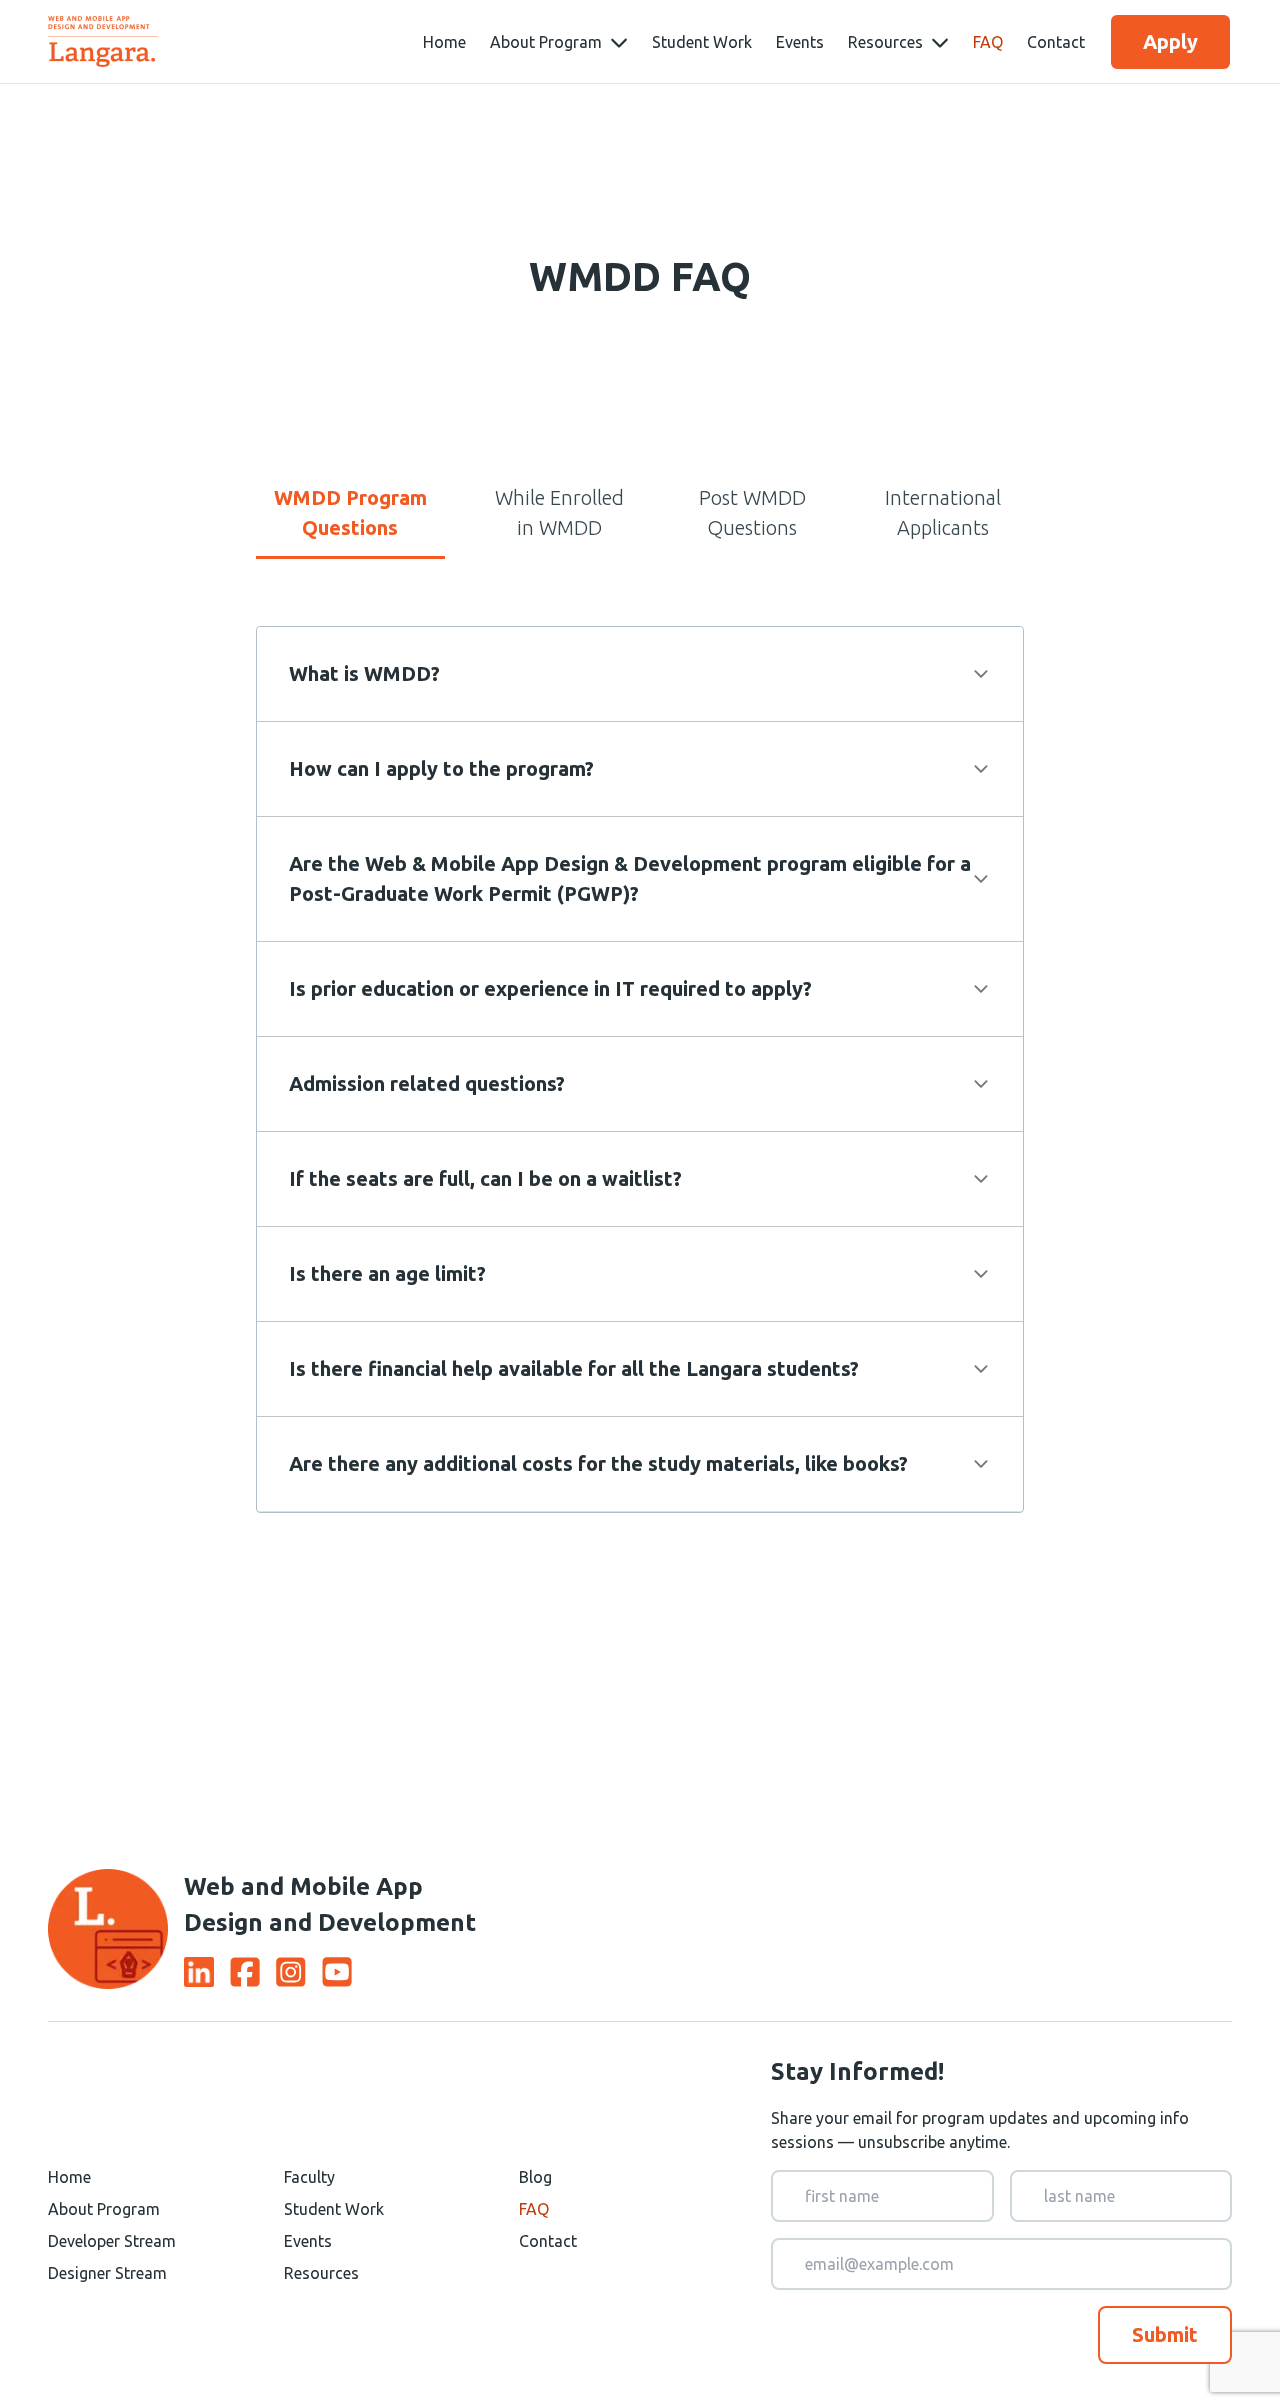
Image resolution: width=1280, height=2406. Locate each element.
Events (800, 42)
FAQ (988, 42)
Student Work (702, 42)
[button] (640, 674)
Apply (1170, 41)
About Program (104, 2209)
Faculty (309, 2177)
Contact (1056, 42)
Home (444, 42)
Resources (321, 2273)
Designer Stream (107, 2273)
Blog (535, 2177)
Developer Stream (112, 2241)
